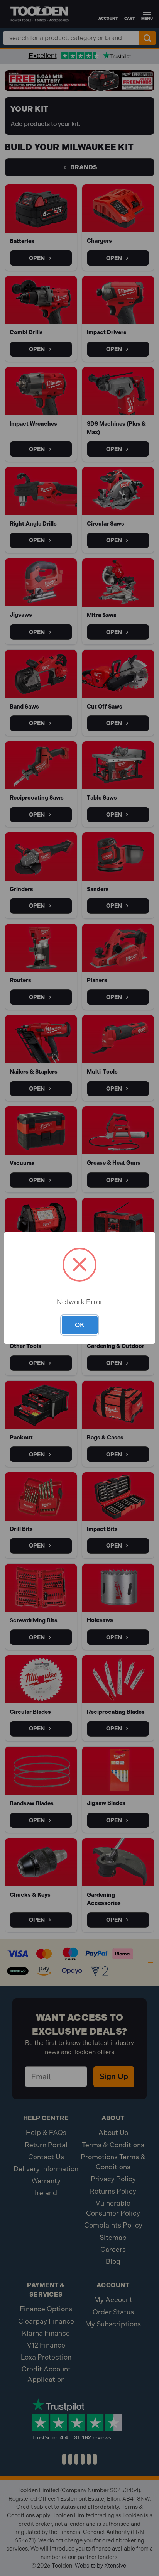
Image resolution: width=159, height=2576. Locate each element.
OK (80, 1325)
